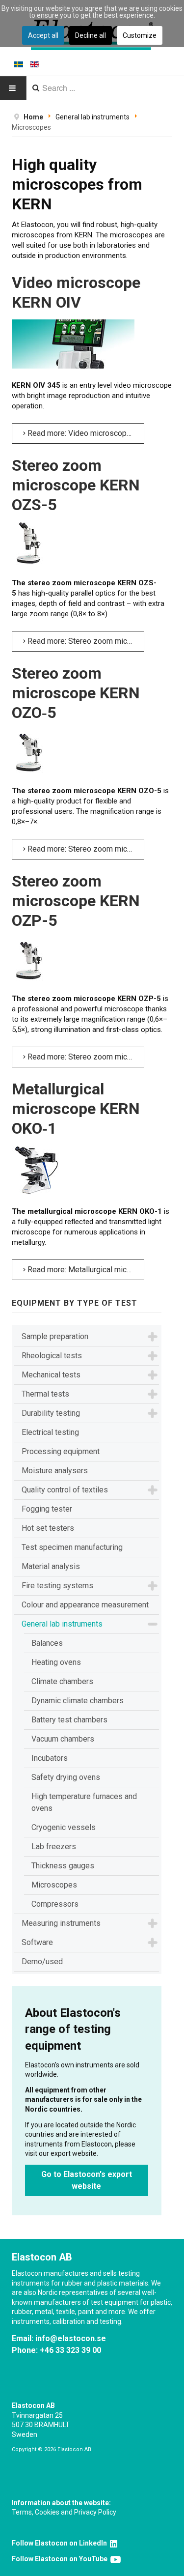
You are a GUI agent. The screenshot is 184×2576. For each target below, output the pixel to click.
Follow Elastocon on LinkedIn (61, 2543)
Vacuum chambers (63, 1739)
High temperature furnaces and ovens (84, 1802)
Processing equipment (61, 1451)
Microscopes (54, 1885)
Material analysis (51, 1566)
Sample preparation (55, 1336)
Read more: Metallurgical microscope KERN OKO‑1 (85, 1270)
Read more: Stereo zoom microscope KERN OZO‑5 (85, 849)
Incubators (50, 1758)
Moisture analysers (55, 1471)
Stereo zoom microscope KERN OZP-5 (76, 901)
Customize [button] (140, 35)
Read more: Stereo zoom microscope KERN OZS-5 (85, 641)
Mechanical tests (51, 1375)
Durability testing (51, 1413)
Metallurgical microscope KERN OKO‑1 (76, 1109)
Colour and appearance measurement (85, 1605)
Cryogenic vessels (64, 1827)
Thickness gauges (63, 1866)
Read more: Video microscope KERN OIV (85, 433)
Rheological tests (52, 1356)
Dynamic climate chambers (78, 1701)
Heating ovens (56, 1662)
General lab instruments (62, 1624)
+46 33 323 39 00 (70, 2350)
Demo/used (42, 1961)
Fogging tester (47, 1509)
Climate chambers (62, 1681)
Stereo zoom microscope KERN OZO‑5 (76, 693)
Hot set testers (48, 1528)
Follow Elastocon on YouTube (61, 2559)
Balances (47, 1643)
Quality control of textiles (65, 1490)
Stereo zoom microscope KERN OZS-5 (76, 485)
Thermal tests (45, 1394)
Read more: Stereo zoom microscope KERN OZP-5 (85, 1057)
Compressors (55, 1904)
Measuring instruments (61, 1923)
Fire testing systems (57, 1586)
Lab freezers (54, 1846)
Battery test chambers (69, 1720)
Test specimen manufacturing (72, 1547)
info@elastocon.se (71, 2338)
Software (37, 1942)
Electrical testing (50, 1432)
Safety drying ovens (66, 1777)
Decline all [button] (91, 35)
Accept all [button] (43, 35)
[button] (153, 1337)
